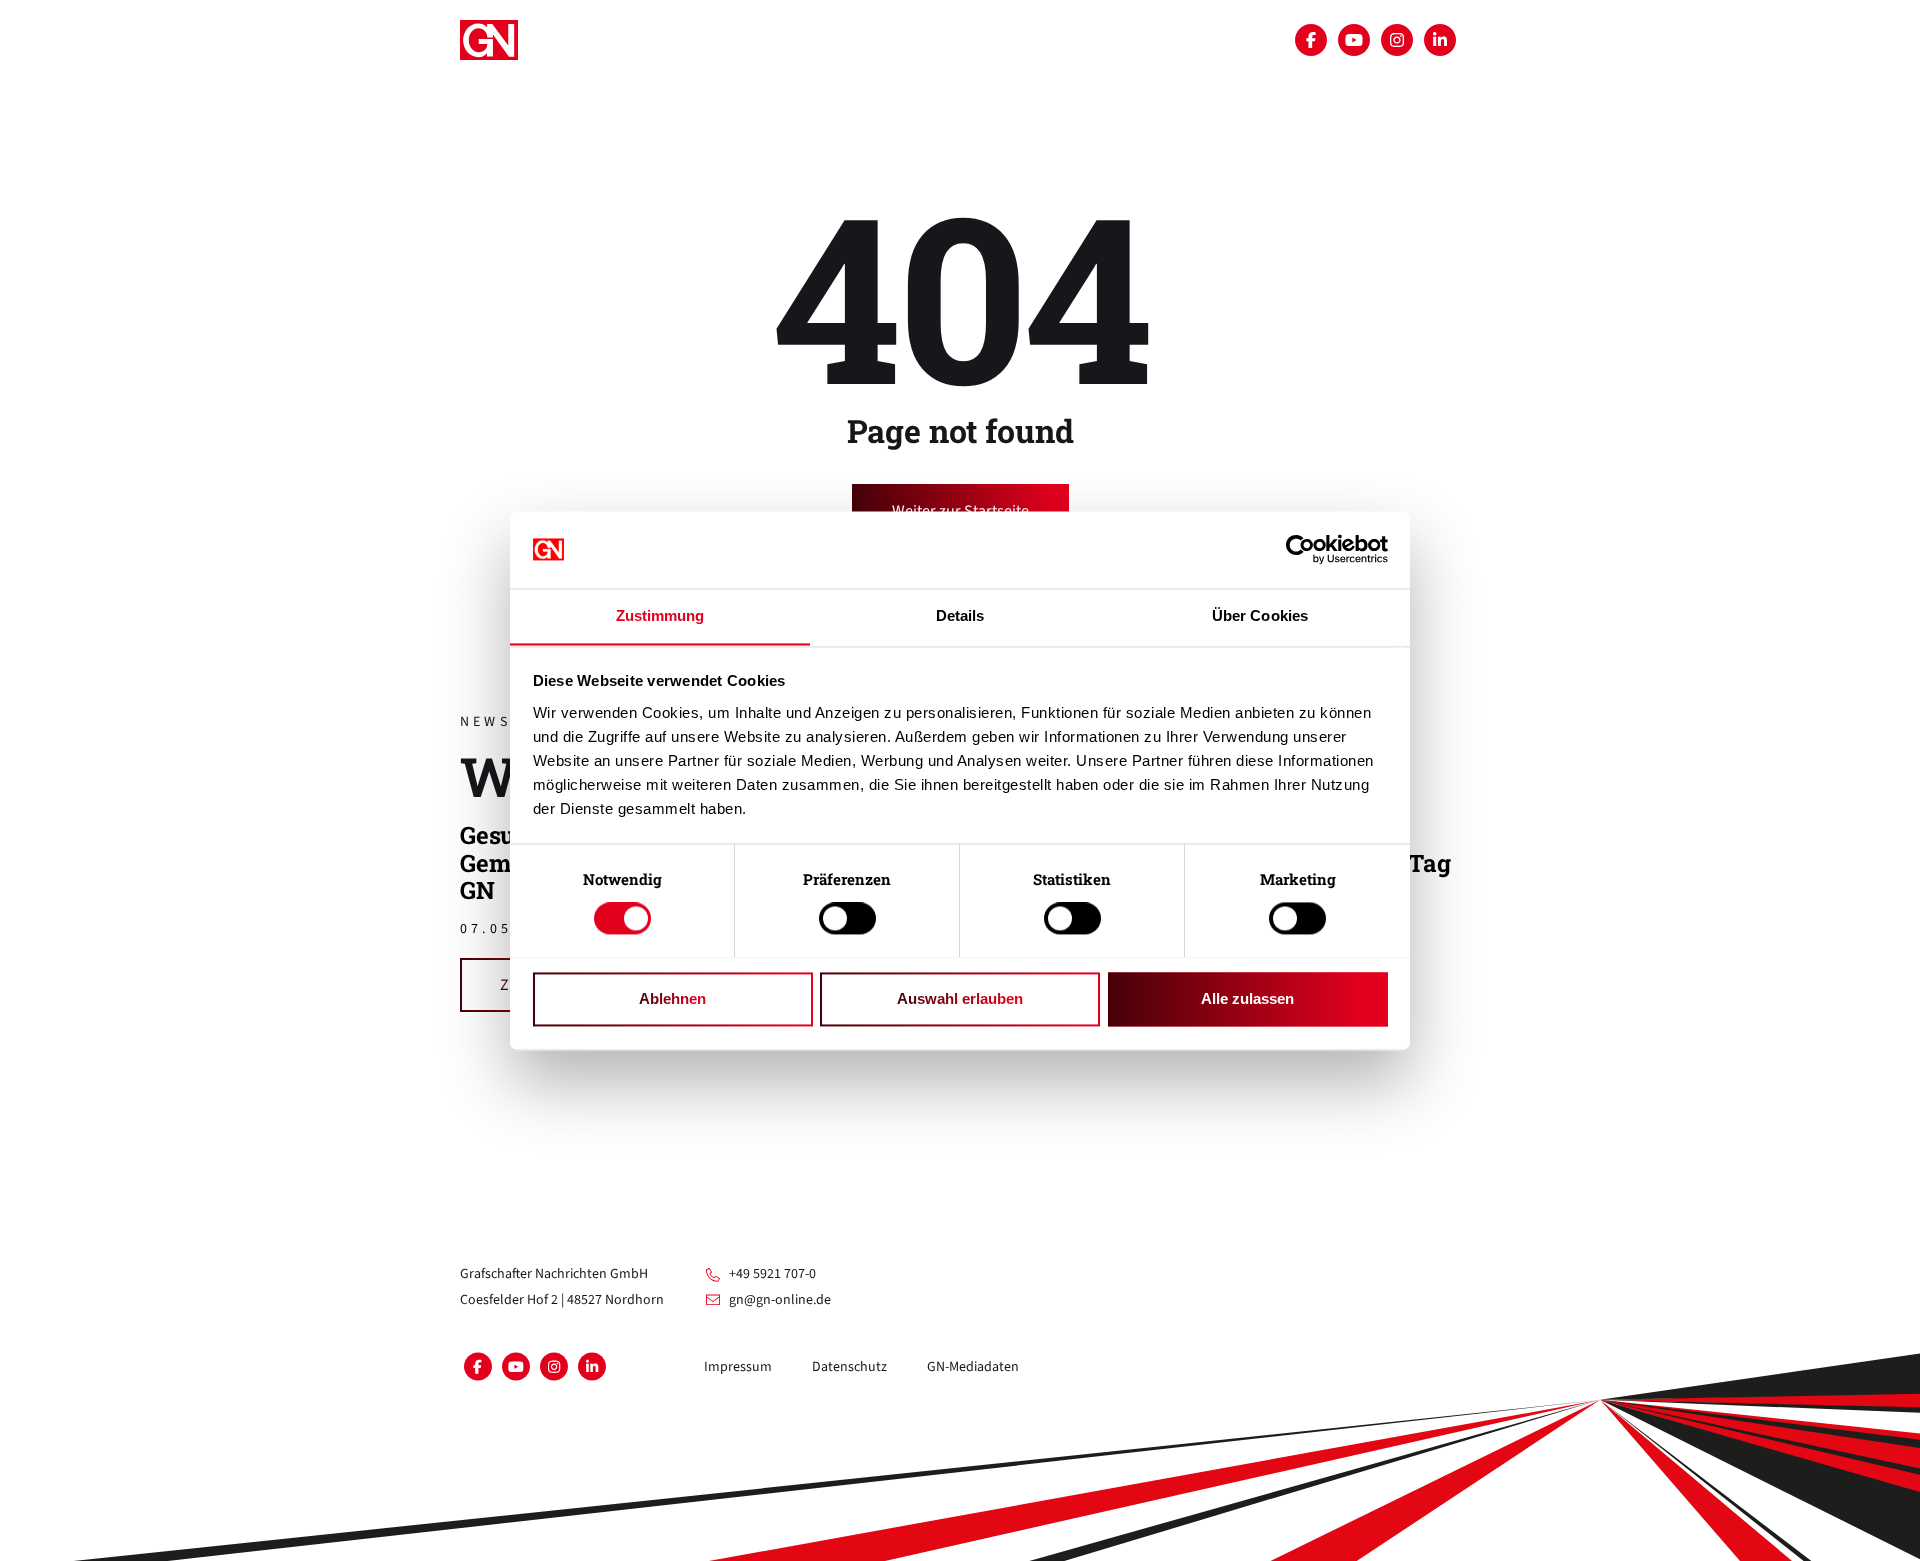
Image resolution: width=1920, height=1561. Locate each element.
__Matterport (713, 88)
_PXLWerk (593, 88)
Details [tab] (960, 615)
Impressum (738, 1367)
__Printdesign (1066, 88)
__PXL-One (777, 185)
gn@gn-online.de (780, 1300)
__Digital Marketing (634, 185)
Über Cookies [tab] (1260, 615)
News (864, 185)
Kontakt (946, 185)
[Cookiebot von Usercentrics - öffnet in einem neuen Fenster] (1300, 549)
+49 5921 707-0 (772, 1274)
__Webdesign (933, 88)
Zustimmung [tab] (660, 615)
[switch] (847, 918)
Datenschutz (849, 1367)
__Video (826, 88)
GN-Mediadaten (973, 1367)
